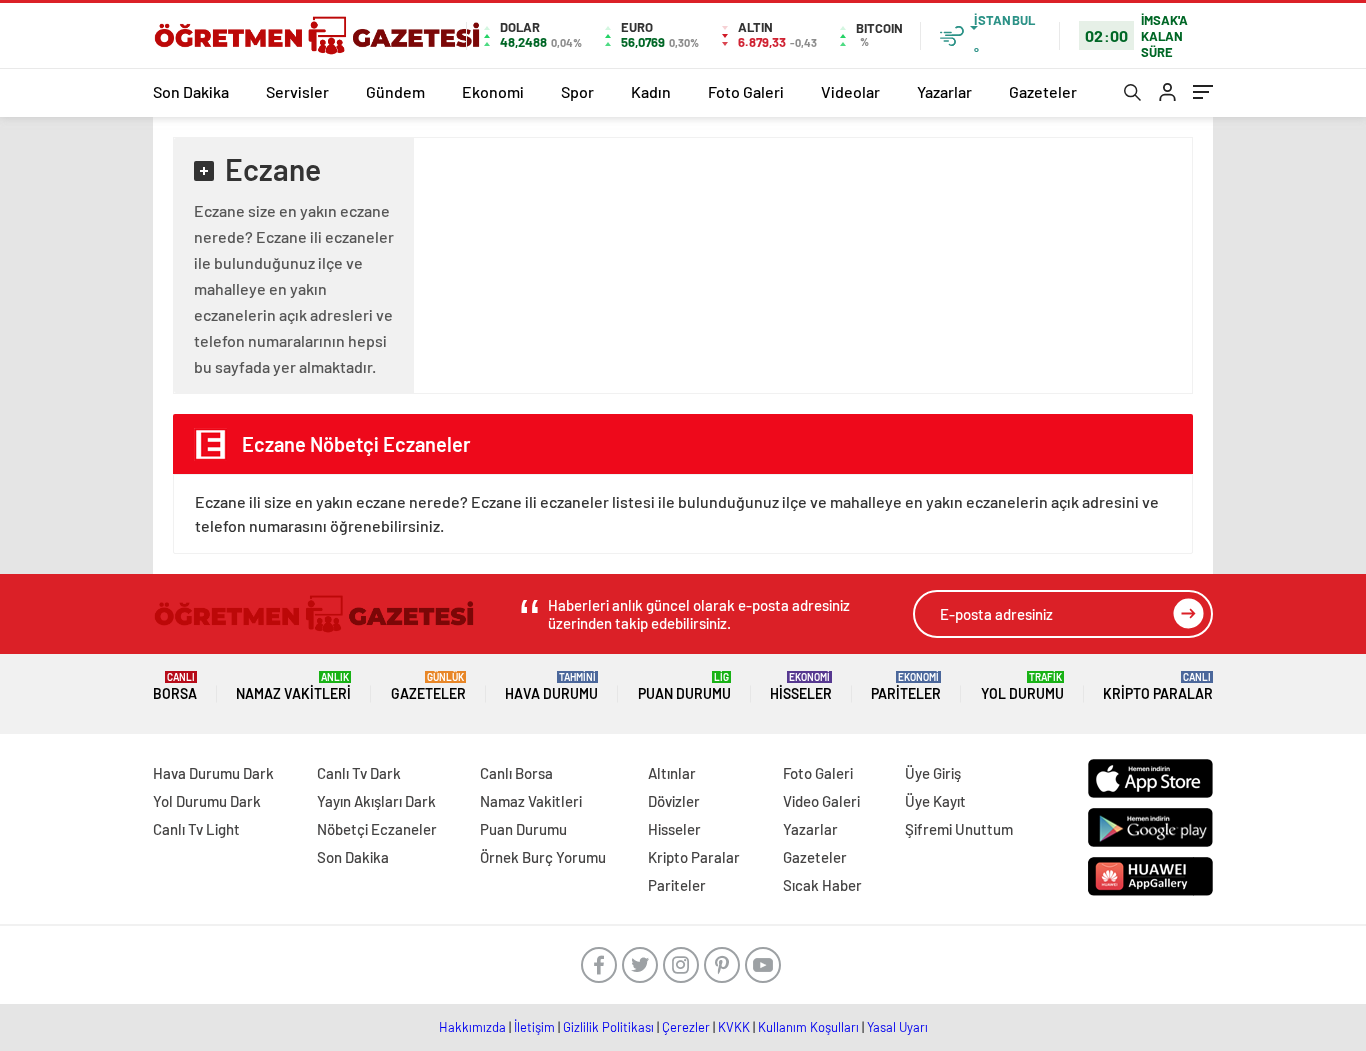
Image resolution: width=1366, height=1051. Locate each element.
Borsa (175, 686)
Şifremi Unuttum (959, 829)
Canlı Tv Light (196, 829)
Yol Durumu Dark (207, 801)
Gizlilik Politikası (608, 1027)
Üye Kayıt (935, 801)
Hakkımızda (472, 1027)
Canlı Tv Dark (359, 773)
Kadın (651, 91)
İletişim (534, 1027)
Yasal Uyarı (897, 1027)
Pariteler (906, 686)
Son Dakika (191, 91)
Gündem (395, 91)
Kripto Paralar (1158, 686)
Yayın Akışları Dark (376, 801)
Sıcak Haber (822, 885)
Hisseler (801, 686)
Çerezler (686, 1027)
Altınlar (672, 773)
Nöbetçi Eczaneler (377, 829)
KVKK (734, 1027)
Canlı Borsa (516, 773)
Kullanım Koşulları (808, 1027)
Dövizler (674, 801)
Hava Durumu (551, 686)
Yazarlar (944, 91)
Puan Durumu (684, 686)
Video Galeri (821, 801)
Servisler (297, 91)
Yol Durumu (1022, 686)
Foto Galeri (746, 91)
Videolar (850, 91)
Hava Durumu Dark (213, 773)
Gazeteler (1043, 91)
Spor (577, 91)
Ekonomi (493, 91)
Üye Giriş (933, 773)
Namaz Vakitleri (293, 686)
